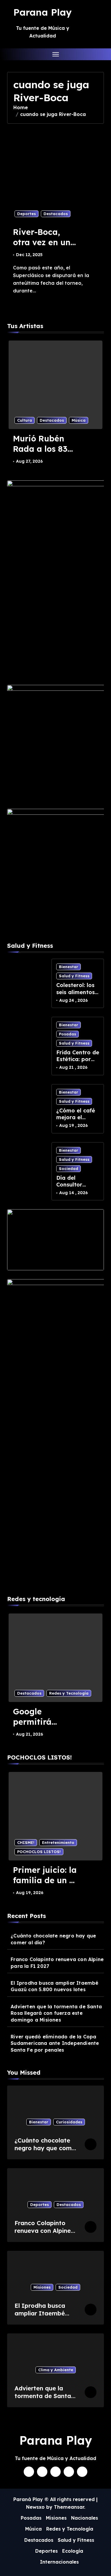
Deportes (26, 214)
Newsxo (35, 2507)
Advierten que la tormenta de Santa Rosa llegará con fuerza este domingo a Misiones (56, 2013)
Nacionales (85, 2518)
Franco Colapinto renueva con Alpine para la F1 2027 (57, 1963)
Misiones (42, 2287)
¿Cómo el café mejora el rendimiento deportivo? (76, 1121)
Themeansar (69, 2507)
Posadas (67, 1034)
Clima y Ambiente (56, 2370)
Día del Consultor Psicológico (72, 1185)
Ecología (73, 2551)
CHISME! (26, 1842)
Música (79, 420)
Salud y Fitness (74, 976)
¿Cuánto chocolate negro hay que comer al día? (53, 1939)
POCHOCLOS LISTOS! (39, 1852)
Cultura (25, 420)
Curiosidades (69, 2122)
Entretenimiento (58, 1842)
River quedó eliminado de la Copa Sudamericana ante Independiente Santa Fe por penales (55, 2043)
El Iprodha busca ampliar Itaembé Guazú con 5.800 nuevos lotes (54, 1986)
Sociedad (69, 1168)
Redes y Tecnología (69, 1693)
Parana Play (42, 12)
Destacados (56, 214)
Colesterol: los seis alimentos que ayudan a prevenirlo (75, 995)
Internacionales (59, 2562)
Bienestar (69, 967)
